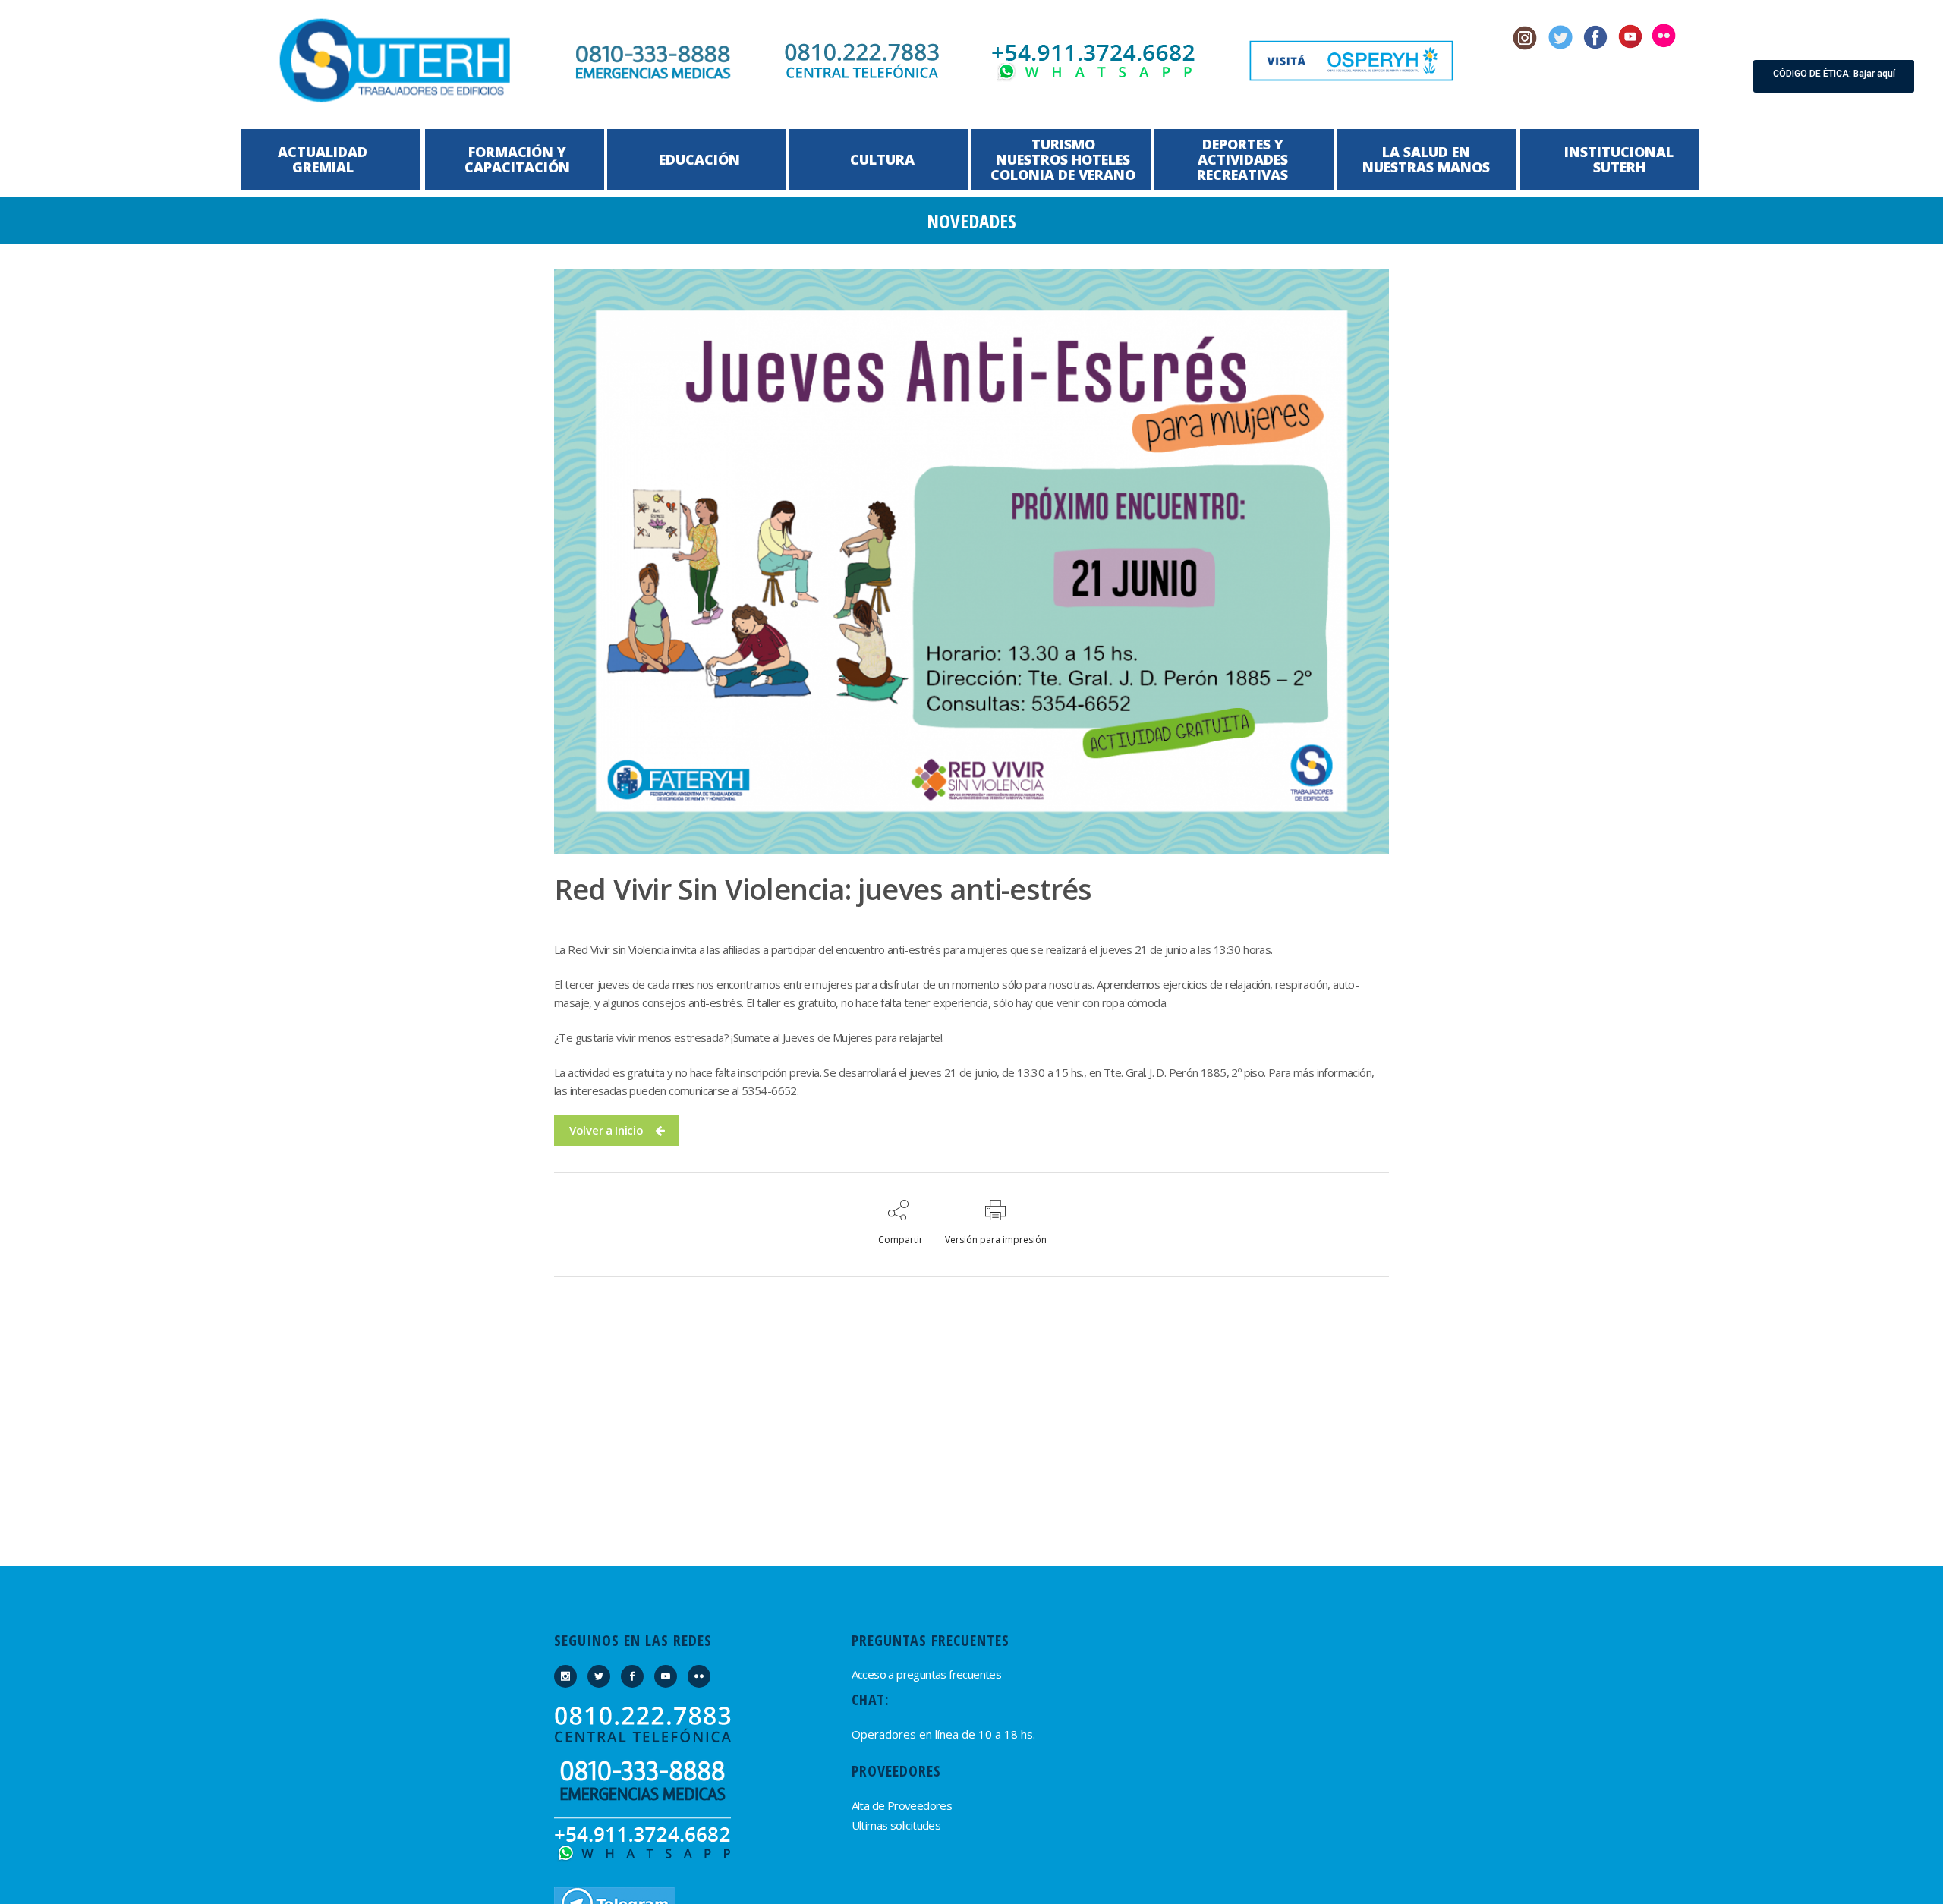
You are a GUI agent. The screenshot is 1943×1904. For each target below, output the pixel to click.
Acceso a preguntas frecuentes (927, 1674)
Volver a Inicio (606, 1130)
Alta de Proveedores (902, 1805)
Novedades (971, 221)
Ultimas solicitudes (896, 1825)
